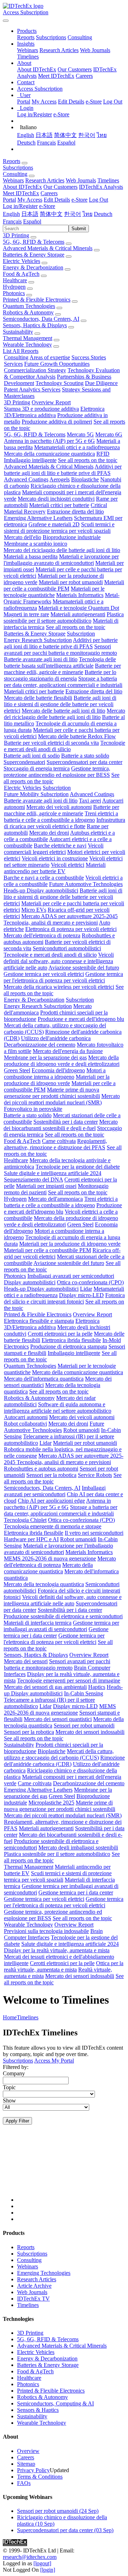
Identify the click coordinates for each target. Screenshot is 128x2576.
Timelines (28, 57)
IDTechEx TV (33, 2299)
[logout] (42, 2563)
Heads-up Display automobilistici (41, 890)
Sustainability (18, 332)
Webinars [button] (13, 180)
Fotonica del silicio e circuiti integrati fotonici (64, 1298)
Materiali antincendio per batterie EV (55, 868)
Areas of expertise (50, 357)
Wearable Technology (27, 345)
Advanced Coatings (26, 479)
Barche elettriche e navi (60, 846)
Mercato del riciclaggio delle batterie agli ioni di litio (62, 550)
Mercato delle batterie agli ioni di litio (63, 711)
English (26, 135)
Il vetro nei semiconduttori (94, 1533)
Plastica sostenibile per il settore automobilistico (64, 618)
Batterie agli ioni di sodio (32, 756)
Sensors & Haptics (38, 2410)
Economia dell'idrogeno (58, 1070)
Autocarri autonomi (26, 1417)
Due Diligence (101, 383)
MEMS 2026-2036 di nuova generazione (50, 1558)
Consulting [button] (15, 174)
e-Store (94, 102)
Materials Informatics (80, 595)
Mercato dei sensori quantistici (58, 1719)
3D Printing (16, 235)
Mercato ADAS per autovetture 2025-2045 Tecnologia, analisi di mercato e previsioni (61, 919)
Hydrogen (14, 287)
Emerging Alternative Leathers (38, 518)
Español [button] (32, 221)
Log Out (113, 102)
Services (13, 364)
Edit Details (71, 102)
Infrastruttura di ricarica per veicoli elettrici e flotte (65, 823)
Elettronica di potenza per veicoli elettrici (71, 929)
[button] (27, 31)
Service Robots (95, 1475)
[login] (48, 2570)
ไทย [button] (87, 214)
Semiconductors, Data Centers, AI (41, 319)
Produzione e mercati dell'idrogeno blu (81, 1019)
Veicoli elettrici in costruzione (55, 858)
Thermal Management (28, 338)
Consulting (80, 37)
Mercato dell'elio (23, 537)
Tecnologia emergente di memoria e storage (53, 1526)
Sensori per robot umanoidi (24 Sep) (58, 2511)
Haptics (97, 1687)
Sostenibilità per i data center (66, 1122)
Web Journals (95, 50)
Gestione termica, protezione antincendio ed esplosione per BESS (57, 772)
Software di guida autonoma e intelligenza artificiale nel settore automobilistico (58, 1408)
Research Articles (59, 50)
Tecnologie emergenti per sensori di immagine (69, 1681)
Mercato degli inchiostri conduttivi (56, 499)
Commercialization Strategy (35, 370)
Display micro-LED (81, 1295)
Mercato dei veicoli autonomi (59, 807)
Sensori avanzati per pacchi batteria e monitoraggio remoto (60, 650)
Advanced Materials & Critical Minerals (48, 248)
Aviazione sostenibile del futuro (84, 968)
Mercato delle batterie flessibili (38, 698)
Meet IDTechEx (56, 76)
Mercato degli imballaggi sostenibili (78, 1848)
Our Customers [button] (60, 187)
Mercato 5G (80, 434)
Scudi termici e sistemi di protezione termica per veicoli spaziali (59, 528)
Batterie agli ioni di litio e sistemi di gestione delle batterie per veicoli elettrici (60, 704)
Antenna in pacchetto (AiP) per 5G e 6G (49, 441)
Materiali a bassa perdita (31, 556)
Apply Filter (17, 2121)
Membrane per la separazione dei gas (45, 1057)
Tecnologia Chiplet (25, 1520)
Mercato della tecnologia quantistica (44, 1584)
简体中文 (65, 135)
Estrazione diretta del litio (75, 512)
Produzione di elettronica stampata (69, 1347)
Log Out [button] (98, 200)
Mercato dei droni (49, 833)
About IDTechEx (37, 69)
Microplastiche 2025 (51, 1803)
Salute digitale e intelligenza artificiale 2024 (53, 1173)
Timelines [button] (108, 180)
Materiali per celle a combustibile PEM (64, 585)
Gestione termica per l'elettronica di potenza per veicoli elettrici (63, 977)
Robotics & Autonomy (28, 312)
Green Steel (17, 1070)
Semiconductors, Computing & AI (55, 2403)
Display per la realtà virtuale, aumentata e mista (57, 1950)
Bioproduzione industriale (72, 537)
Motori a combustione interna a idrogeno (55, 1074)
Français (46, 143)
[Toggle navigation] (6, 21)
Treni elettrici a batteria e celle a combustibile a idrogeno (61, 817)
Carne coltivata (59, 1141)
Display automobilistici (30, 1282)
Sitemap (26, 2464)
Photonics (14, 293)
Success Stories (89, 357)
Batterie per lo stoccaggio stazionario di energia (60, 675)
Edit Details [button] (57, 200)
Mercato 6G (109, 434)
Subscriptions (51, 37)
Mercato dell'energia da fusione (68, 1051)
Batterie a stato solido (85, 756)
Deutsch (26, 143)
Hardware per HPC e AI (31, 1539)
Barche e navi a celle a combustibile (44, 878)
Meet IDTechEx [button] (21, 193)
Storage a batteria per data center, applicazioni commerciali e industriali (63, 682)
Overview (28, 2451)
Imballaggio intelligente (30, 460)
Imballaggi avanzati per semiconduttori (71, 1276)
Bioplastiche (85, 479)
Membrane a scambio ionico (36, 544)
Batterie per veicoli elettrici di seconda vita (51, 743)
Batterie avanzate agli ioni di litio (41, 659)
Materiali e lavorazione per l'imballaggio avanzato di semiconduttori (61, 560)
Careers (84, 76)
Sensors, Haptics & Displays (35, 325)
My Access (44, 102)
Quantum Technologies (29, 306)
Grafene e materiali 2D (54, 524)
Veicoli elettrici (68, 865)
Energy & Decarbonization (33, 267)
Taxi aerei (90, 801)
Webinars (28, 50)
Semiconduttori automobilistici (67, 948)
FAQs (24, 2483)
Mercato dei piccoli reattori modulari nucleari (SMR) (62, 1099)
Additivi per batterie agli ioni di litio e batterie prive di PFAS (63, 470)
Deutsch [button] (103, 214)
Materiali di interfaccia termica (38, 1623)
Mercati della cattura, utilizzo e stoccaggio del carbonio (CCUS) (59, 1754)
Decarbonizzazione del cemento (40, 1045)
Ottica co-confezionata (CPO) (90, 1282)
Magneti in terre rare (26, 614)
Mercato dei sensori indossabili (90, 1732)
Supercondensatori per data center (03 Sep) (65, 2530)
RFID (103, 454)
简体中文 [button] (51, 214)
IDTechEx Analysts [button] (101, 187)
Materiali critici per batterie (59, 505)
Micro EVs (34, 910)
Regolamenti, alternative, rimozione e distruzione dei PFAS (55, 1144)
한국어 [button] (73, 214)
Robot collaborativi (25, 1424)
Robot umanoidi (81, 1430)
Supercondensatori (24, 762)
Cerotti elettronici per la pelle (60, 1334)
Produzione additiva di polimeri (57, 422)
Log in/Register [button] (20, 206)
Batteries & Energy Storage (34, 255)
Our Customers (75, 69)
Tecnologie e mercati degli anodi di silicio (65, 746)
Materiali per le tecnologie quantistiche (54, 592)
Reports (26, 37)
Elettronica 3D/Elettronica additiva (54, 412)
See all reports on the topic (88, 460)
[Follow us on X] (71, 2170)
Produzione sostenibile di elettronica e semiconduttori (63, 1616)
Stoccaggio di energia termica (37, 768)
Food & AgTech (21, 274)
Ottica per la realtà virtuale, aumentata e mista (64, 1966)
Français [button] (12, 221)
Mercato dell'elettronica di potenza (42, 935)
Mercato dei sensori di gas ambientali (45, 1687)
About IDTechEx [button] (22, 187)
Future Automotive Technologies (86, 884)
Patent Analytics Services (32, 389)
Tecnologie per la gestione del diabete (78, 1167)
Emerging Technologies (44, 2273)
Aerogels (60, 479)
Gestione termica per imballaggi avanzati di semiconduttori (61, 1626)
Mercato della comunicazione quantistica (49, 454)
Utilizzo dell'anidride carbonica (56, 1038)
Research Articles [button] (45, 180)
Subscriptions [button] (18, 168)
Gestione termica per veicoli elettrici (44, 974)
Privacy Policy (33, 2470)
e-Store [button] (79, 200)
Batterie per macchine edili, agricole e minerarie (62, 669)
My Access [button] (30, 200)
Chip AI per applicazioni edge (51, 1501)
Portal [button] (9, 200)
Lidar (86, 1289)
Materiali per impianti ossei (46, 1186)
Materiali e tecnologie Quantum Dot (79, 608)
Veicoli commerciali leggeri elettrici (54, 849)
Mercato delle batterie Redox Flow (77, 736)
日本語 (44, 135)
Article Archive (34, 2286)
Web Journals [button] (81, 180)
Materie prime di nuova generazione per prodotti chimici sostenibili (52, 1093)
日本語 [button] (30, 214)
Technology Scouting (60, 383)
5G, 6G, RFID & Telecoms (34, 242)
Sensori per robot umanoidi (84, 1725)
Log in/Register (34, 114)
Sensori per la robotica (51, 1475)
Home (10, 2017)
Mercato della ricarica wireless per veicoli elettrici (59, 987)
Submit (79, 229)
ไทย (102, 135)
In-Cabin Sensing (84, 1693)
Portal (24, 102)
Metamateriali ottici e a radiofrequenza (77, 447)
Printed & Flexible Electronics (37, 300)
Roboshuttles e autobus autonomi (41, 1469)
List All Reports (21, 351)
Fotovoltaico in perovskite (33, 1109)
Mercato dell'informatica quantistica (44, 1379)
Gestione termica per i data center (56, 1632)
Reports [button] (12, 161)
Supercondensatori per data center (84, 762)
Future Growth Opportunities (57, 364)
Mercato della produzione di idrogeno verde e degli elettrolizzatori (62, 1061)
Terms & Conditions (40, 2477)
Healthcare (15, 280)
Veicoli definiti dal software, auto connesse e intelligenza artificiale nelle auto (59, 961)
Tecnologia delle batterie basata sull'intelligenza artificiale (60, 662)
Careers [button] (49, 193)
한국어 (87, 135)
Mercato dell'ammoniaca (55, 1199)
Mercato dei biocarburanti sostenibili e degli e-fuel (61, 1125)
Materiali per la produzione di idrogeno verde (57, 1080)
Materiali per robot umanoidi (71, 582)
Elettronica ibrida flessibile (71, 1340)
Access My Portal (54, 2061)
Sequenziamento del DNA (33, 1180)
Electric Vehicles (22, 261)
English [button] (11, 214)
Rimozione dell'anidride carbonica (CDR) (64, 1761)
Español (66, 143)
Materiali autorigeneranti (78, 614)
